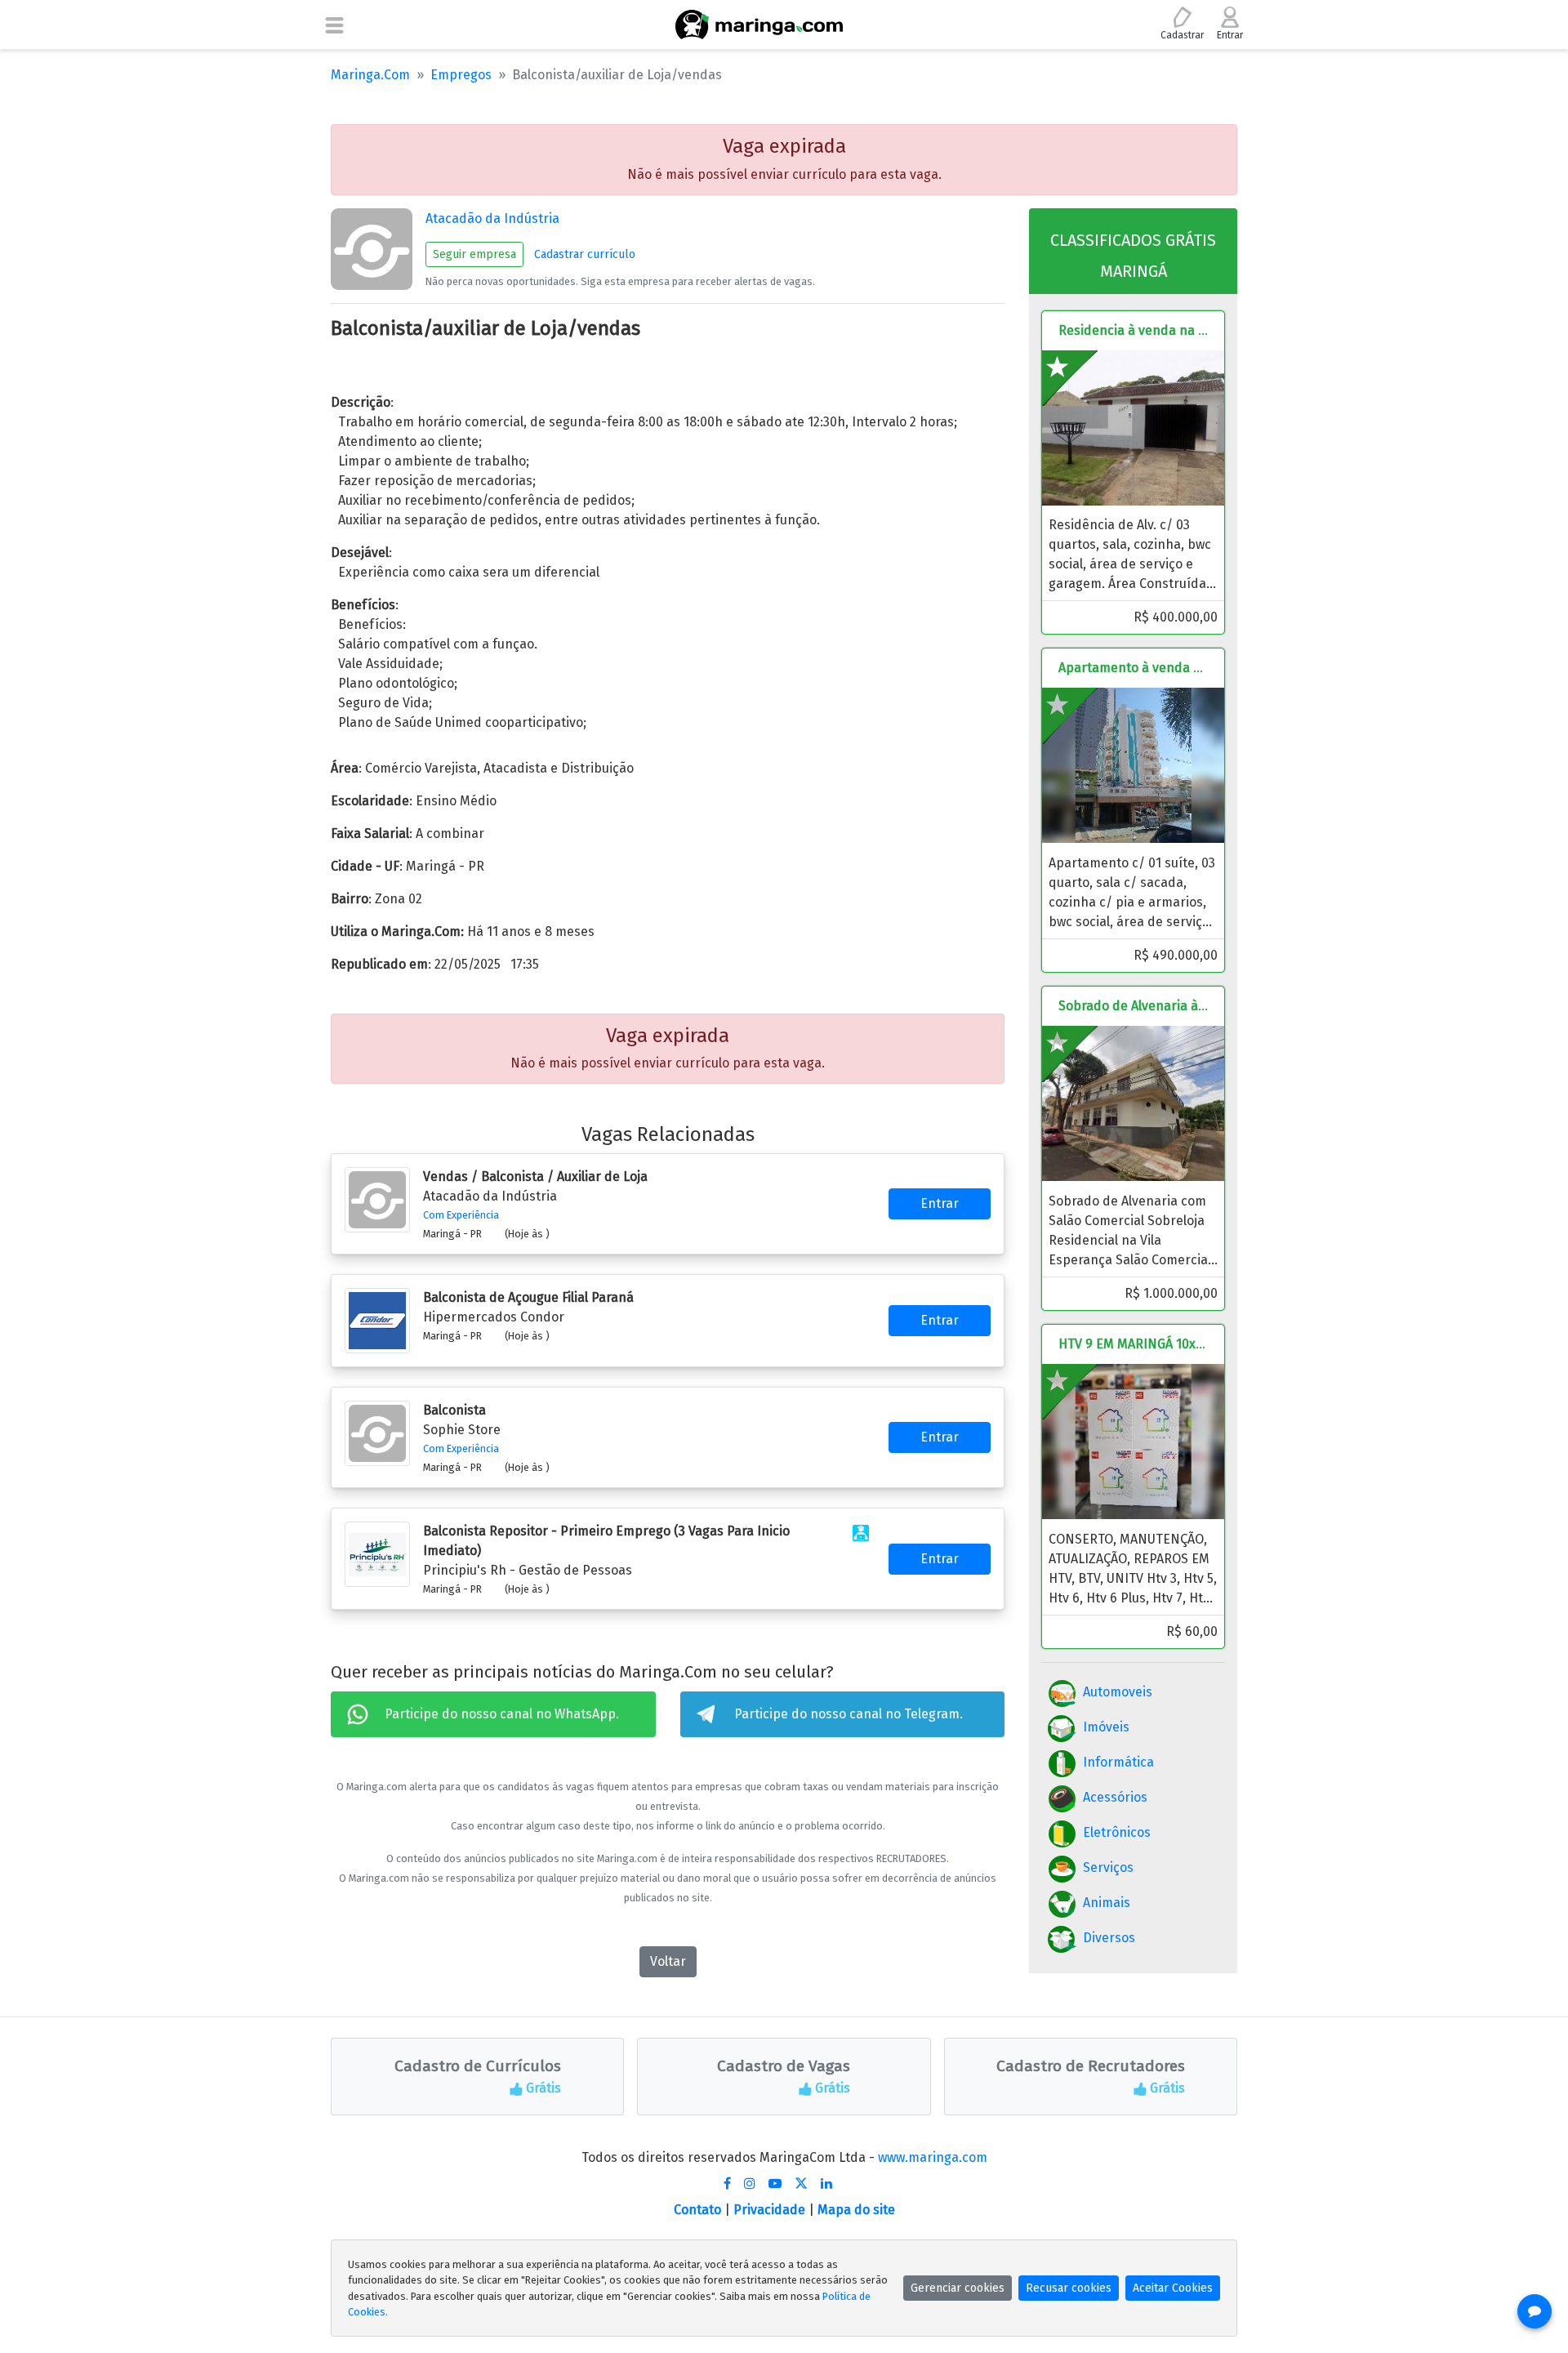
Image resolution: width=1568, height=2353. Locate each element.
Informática (1118, 1762)
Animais (1107, 1903)
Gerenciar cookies (958, 2288)
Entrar (940, 1203)
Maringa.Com (370, 75)
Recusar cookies (1069, 2288)
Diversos (1109, 1938)
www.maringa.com (933, 2157)
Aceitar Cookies (1173, 2288)
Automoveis (1118, 1692)
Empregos (461, 75)
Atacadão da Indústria (492, 218)
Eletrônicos (1117, 1832)
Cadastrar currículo (585, 254)
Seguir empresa (474, 254)
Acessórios (1115, 1797)
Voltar (668, 1961)
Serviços (1108, 1867)
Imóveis (1106, 1727)
